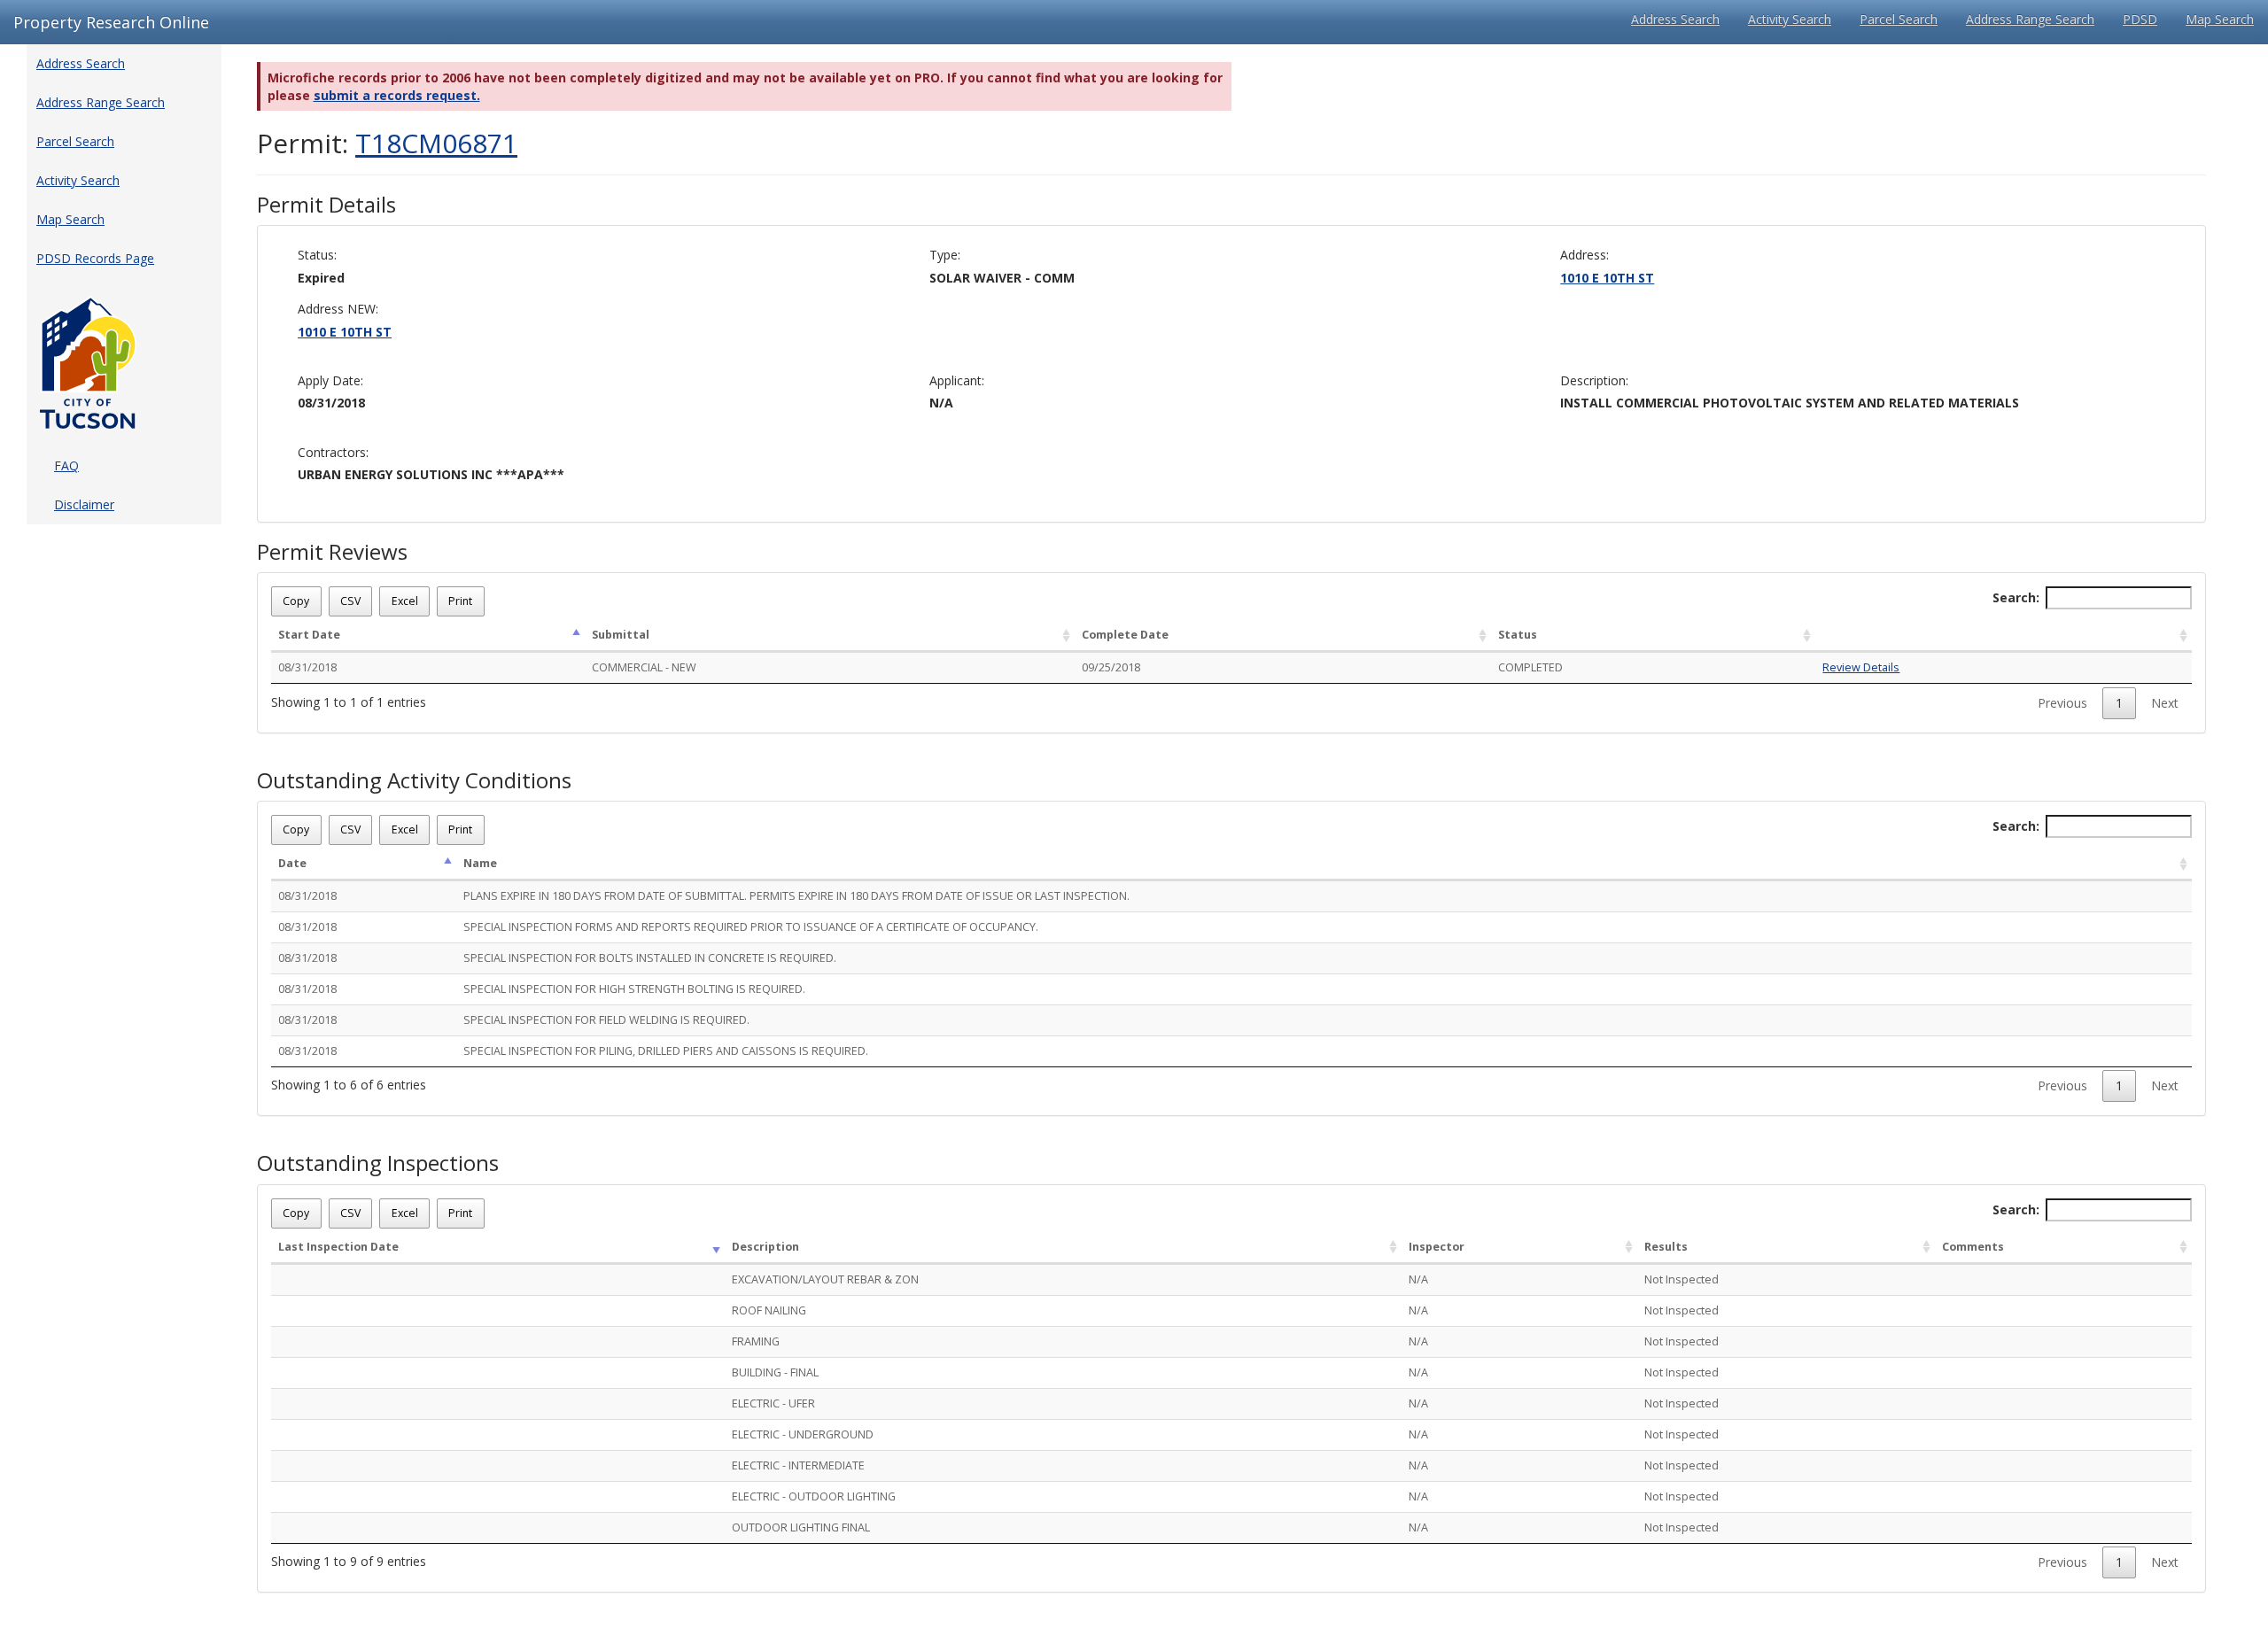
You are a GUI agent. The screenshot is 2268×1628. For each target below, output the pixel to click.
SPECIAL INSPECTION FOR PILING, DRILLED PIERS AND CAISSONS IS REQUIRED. (666, 1051)
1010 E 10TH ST (1607, 278)
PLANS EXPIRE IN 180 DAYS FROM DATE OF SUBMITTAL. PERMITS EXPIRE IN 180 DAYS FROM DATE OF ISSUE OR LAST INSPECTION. (796, 896)
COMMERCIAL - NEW (644, 667)
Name (480, 863)
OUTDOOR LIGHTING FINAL (801, 1527)
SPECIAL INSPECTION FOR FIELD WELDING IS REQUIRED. (606, 1020)
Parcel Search (1899, 19)
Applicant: (957, 380)
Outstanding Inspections (378, 1163)
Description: (1594, 380)
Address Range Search (2030, 19)
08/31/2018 (307, 667)
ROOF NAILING (769, 1310)
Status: (317, 255)
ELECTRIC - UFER (773, 1403)
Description (765, 1247)
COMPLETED (1530, 667)
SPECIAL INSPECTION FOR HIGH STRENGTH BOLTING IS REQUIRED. (634, 989)
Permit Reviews (332, 552)
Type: (945, 255)
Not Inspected (1682, 1279)
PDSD (2140, 19)
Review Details (1861, 667)
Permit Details (326, 205)
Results (1666, 1247)
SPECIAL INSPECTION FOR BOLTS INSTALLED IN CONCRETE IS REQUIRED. (650, 958)
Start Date (309, 635)
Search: (2016, 597)
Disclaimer (84, 504)
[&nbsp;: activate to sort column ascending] (2004, 636)
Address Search (1675, 19)
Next (2165, 703)
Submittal (621, 635)
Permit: (387, 143)
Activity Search (1790, 19)
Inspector (1437, 1247)
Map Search (2220, 19)
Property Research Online (111, 22)
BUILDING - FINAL (775, 1372)
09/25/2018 (1111, 667)
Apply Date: (330, 380)
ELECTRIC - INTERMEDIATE (798, 1465)
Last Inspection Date (338, 1247)
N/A (1418, 1279)
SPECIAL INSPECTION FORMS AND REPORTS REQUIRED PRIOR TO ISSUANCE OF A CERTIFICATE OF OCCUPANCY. (751, 927)
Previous (2062, 703)
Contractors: (333, 452)
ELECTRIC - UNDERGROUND (803, 1434)
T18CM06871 (436, 143)
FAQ (66, 465)
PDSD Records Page (95, 258)
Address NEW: (338, 309)
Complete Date (1125, 635)
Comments (1973, 1247)
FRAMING (756, 1341)
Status (1518, 635)
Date (292, 863)
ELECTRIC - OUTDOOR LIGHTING (814, 1496)
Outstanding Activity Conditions (414, 780)
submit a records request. (397, 95)
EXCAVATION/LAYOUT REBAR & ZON (825, 1279)
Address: (1584, 255)
